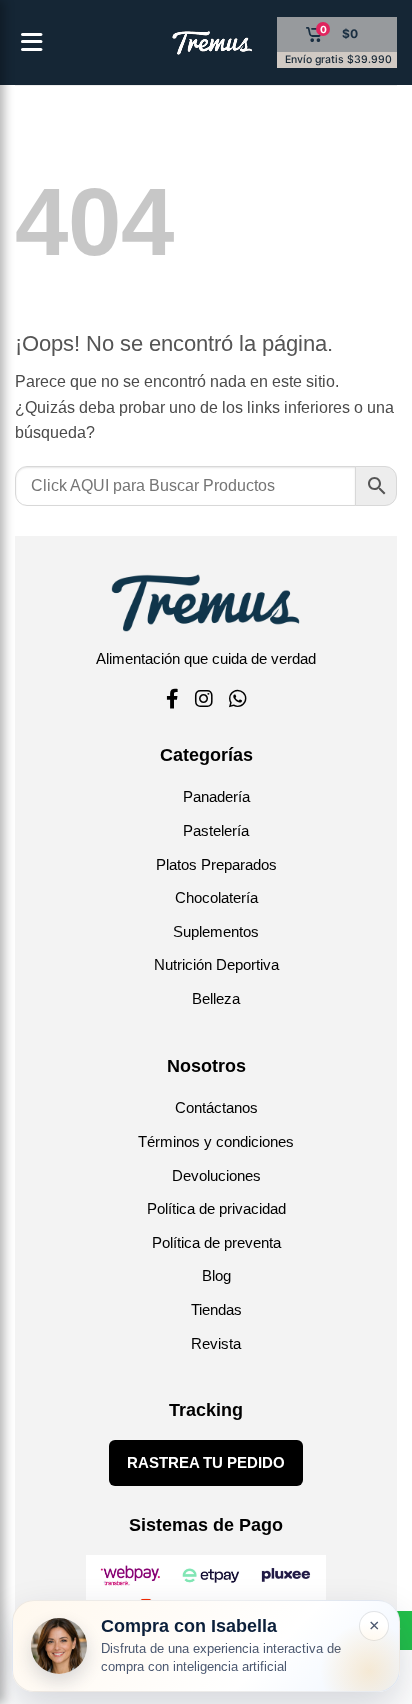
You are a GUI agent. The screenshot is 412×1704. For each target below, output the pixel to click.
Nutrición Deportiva (216, 964)
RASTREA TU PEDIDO (206, 1462)
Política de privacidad (216, 1208)
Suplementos (216, 931)
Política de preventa (216, 1242)
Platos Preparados (216, 864)
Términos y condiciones (216, 1141)
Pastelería (216, 830)
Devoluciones (216, 1175)
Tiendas (216, 1309)
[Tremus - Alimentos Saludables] (180, 43)
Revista (216, 1343)
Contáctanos (216, 1107)
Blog (216, 1275)
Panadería (216, 796)
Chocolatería (216, 897)
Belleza (216, 998)
